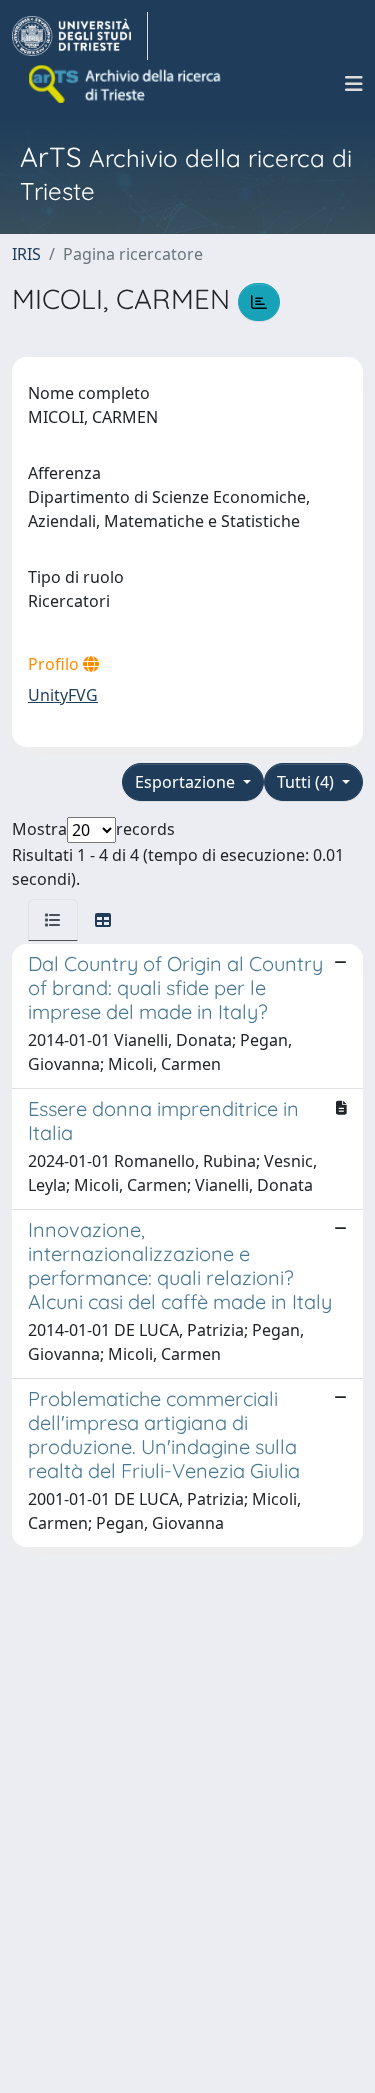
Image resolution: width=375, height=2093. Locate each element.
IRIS (26, 254)
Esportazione (187, 782)
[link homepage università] (126, 84)
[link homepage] (80, 36)
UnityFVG (63, 695)
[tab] (53, 920)
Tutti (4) (307, 782)
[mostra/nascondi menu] (354, 84)
